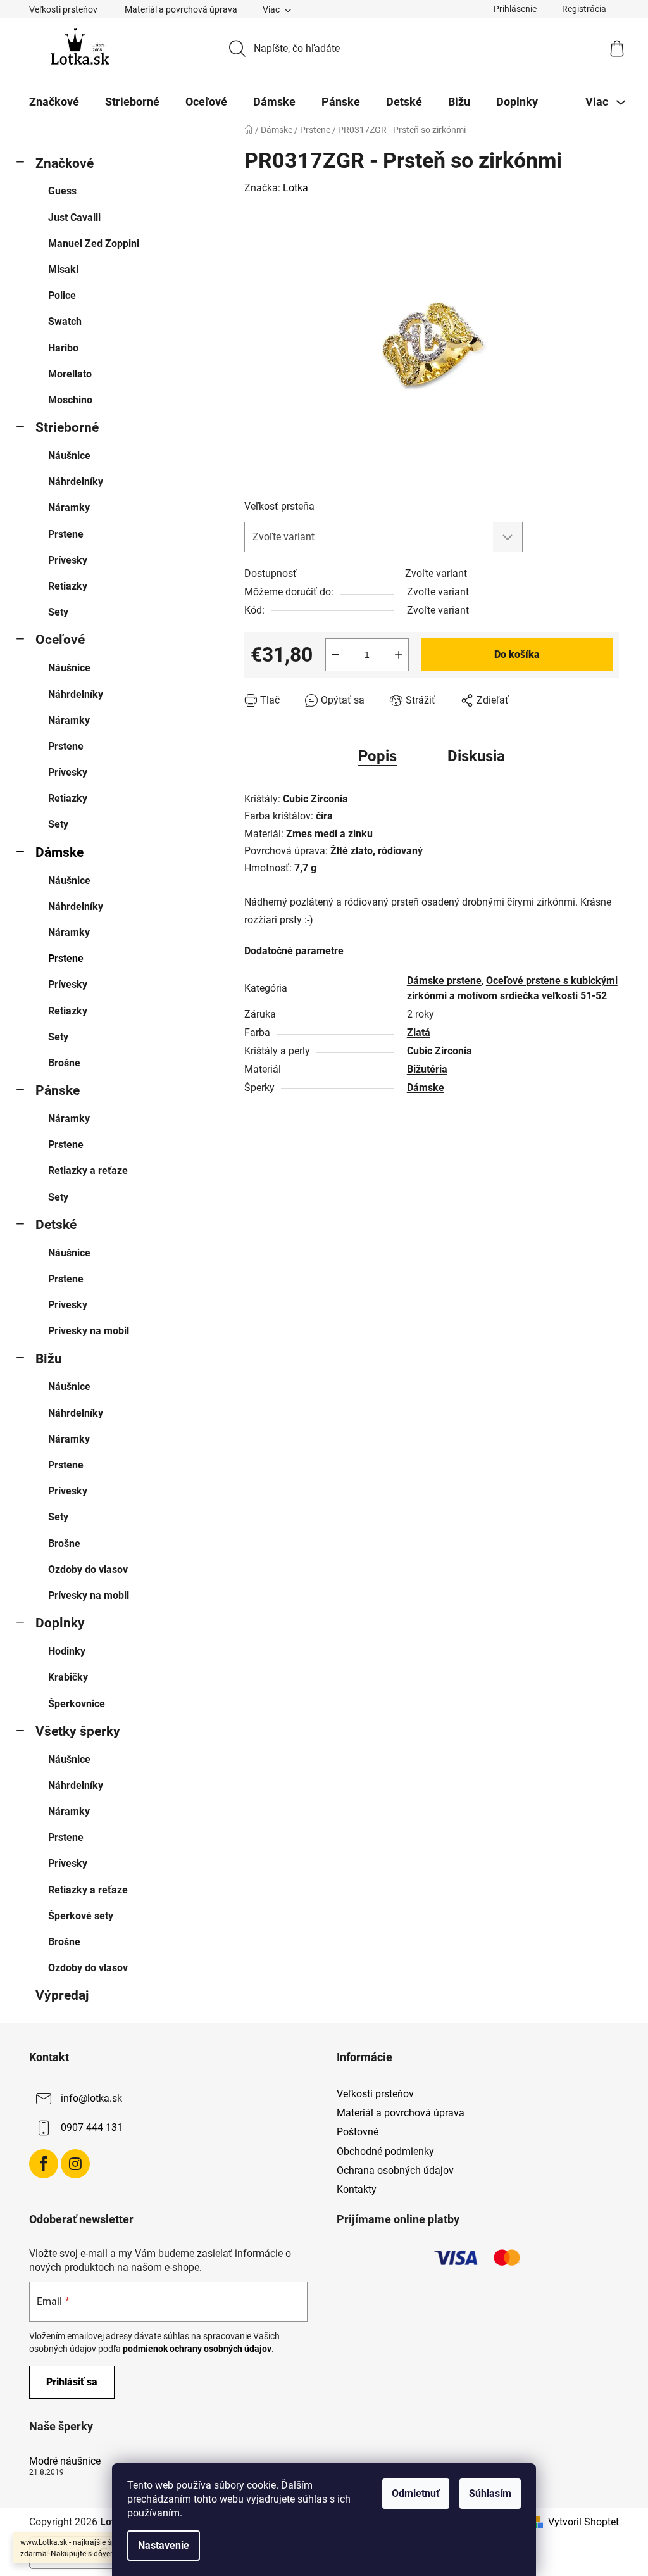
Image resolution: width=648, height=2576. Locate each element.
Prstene (66, 534)
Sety (58, 612)
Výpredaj (62, 1995)
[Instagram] (75, 2164)
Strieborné (67, 427)
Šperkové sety (81, 1916)
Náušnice (69, 456)
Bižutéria (427, 1069)
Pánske (58, 1090)
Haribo (63, 348)
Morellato (70, 374)
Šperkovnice (77, 1704)
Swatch (65, 321)
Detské (56, 1225)
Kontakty (357, 2189)
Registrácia (584, 9)
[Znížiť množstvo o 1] (335, 655)
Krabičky (68, 1677)
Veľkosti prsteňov (63, 9)
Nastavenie (164, 2545)
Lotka (296, 188)
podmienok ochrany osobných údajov (197, 2349)
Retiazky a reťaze (88, 1171)
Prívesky (68, 560)
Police (62, 295)
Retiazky (68, 586)
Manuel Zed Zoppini (94, 243)
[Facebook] (44, 2164)
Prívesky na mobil (89, 1331)
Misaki (63, 269)
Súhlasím (490, 2493)
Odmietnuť (416, 2493)
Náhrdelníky (76, 482)
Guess (62, 191)
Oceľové (60, 640)
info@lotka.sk (91, 2098)
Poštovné (358, 2132)
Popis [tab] (377, 756)
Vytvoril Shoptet (583, 2522)
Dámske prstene (444, 981)
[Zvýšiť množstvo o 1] (399, 655)
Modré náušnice (65, 2461)
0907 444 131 (92, 2127)
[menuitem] (54, 102)
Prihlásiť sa (72, 2382)
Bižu (49, 1359)
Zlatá (419, 1032)
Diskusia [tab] (476, 756)
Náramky (69, 508)
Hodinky (67, 1651)
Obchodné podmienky (385, 2151)
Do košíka (517, 654)
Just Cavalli (74, 218)
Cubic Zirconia (439, 1051)
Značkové (65, 163)
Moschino (70, 400)
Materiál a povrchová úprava (181, 9)
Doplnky (60, 1623)
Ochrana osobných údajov (395, 2170)
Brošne (64, 1063)
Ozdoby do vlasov (88, 1569)
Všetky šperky (78, 1731)
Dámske (59, 852)
